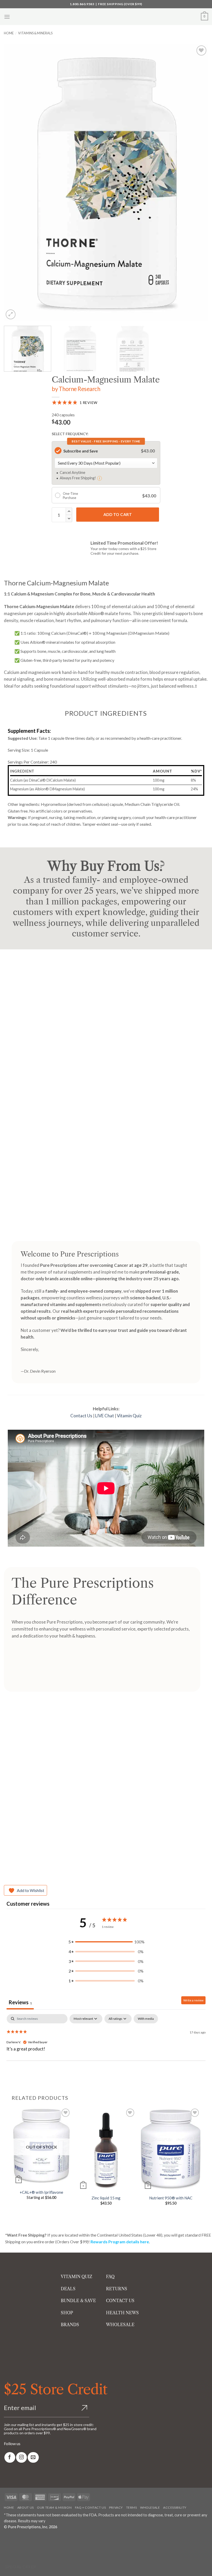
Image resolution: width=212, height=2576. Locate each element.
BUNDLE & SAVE (78, 2301)
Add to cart (118, 514)
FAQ (110, 2277)
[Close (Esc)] (50, 2539)
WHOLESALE (120, 2325)
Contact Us (81, 1416)
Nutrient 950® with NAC (171, 2198)
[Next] (198, 182)
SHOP (67, 2313)
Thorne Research (79, 389)
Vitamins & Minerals (35, 33)
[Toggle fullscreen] (20, 2539)
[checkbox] (146, 2019)
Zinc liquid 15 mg (106, 2198)
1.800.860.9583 (82, 4)
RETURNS (117, 2289)
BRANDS (70, 2325)
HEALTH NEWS (122, 2313)
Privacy (116, 2507)
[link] (10, 2457)
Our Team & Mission (54, 2507)
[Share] (35, 2539)
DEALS (68, 2289)
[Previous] (14, 182)
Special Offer (21, 2567)
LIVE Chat (105, 1416)
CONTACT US (120, 2301)
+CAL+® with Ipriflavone (41, 2192)
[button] (7, 17)
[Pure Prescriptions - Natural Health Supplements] (106, 17)
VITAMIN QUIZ (77, 2277)
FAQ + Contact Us (90, 2507)
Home (9, 33)
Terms (132, 2507)
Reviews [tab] (20, 2002)
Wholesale (150, 2507)
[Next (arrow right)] (20, 2553)
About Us (26, 2507)
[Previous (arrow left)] (5, 2553)
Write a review (193, 2000)
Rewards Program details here (120, 2242)
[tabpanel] (106, 2047)
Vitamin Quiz (129, 1416)
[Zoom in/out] (5, 2539)
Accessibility (175, 2507)
